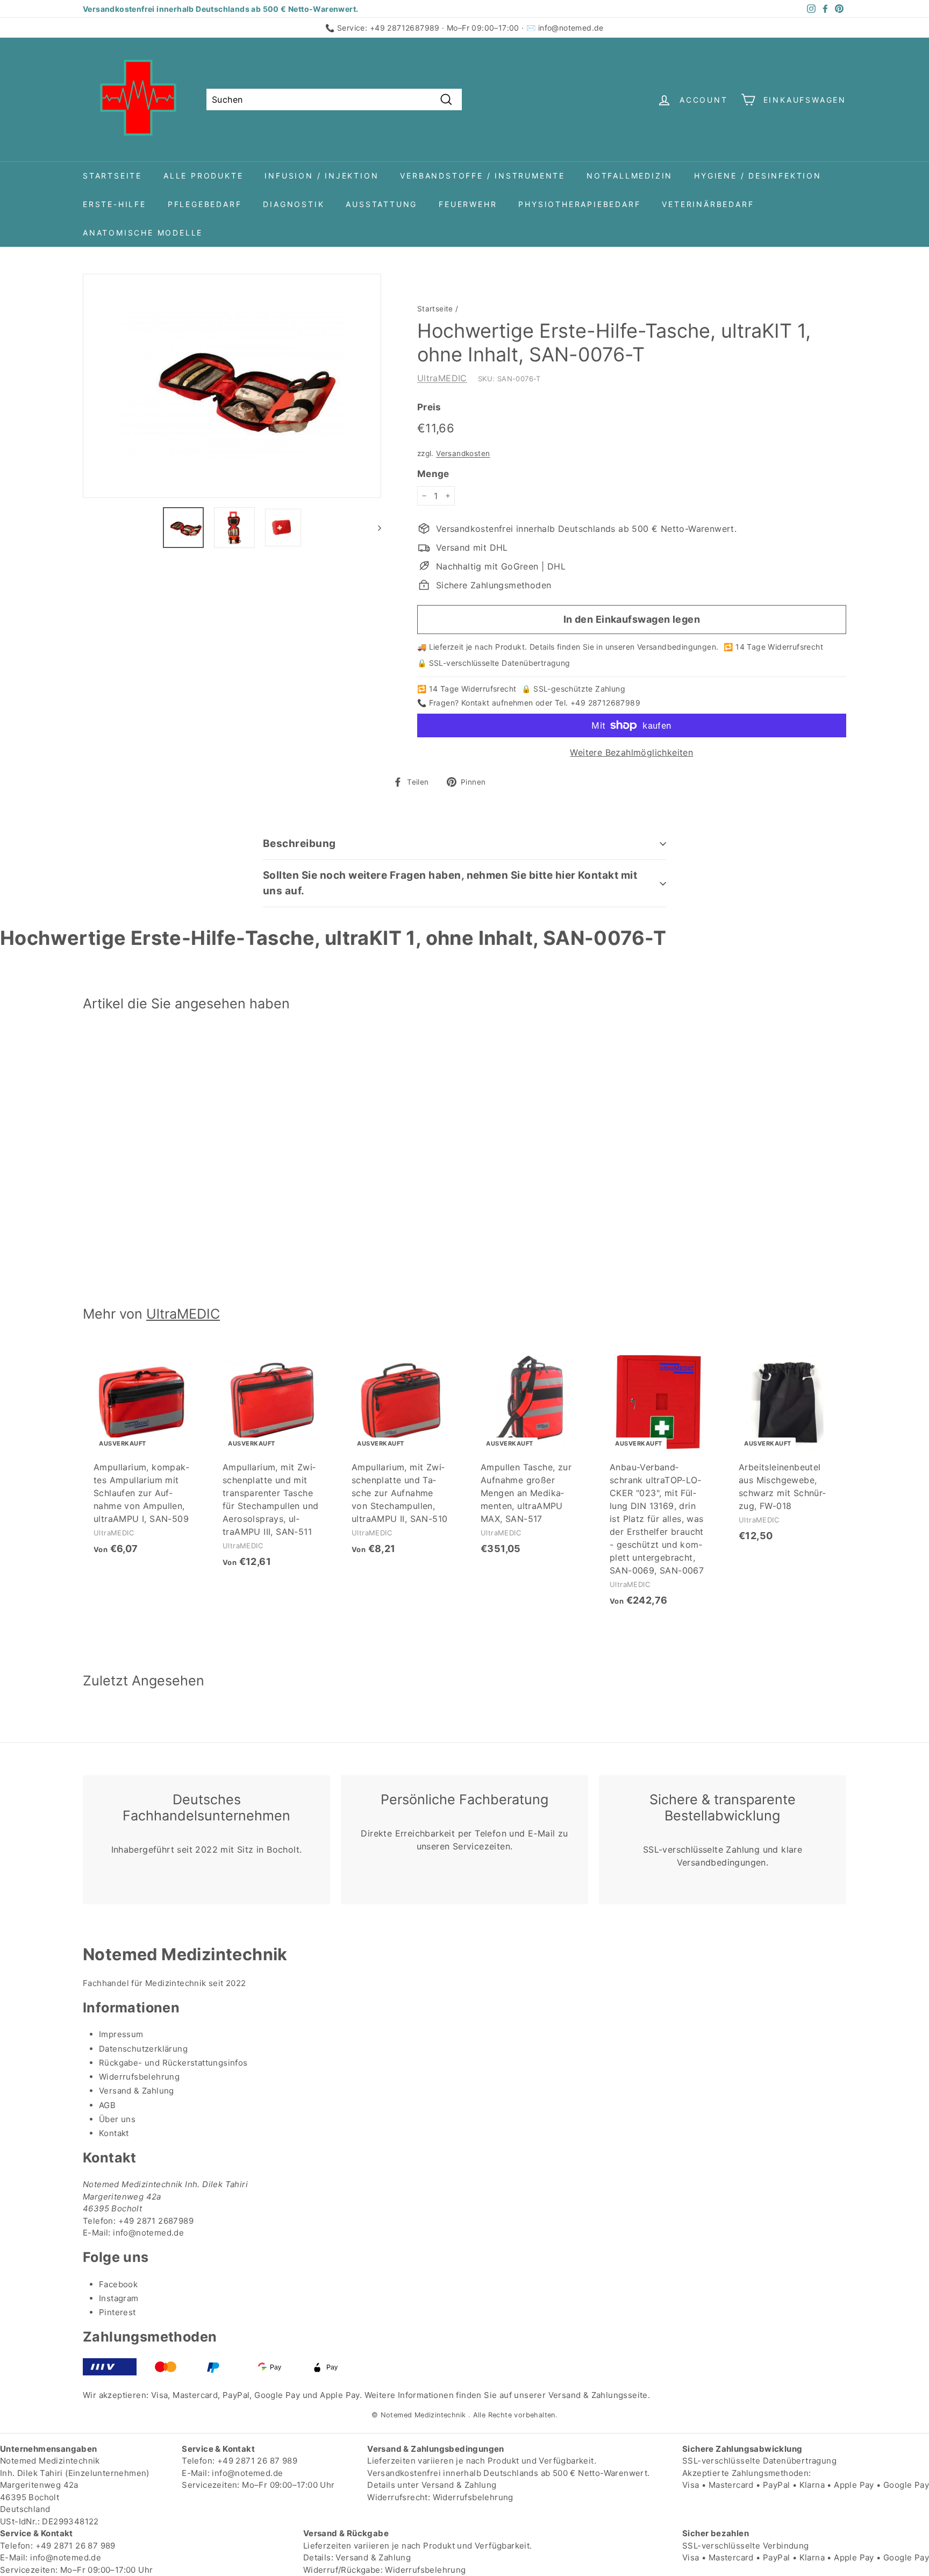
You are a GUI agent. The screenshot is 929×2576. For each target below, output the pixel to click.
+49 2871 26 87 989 (257, 2461)
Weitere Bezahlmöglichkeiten (631, 752)
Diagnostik (294, 204)
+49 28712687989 (405, 28)
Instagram (119, 2298)
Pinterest (117, 2312)
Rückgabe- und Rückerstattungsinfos (173, 2063)
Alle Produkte (203, 176)
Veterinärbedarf (708, 204)
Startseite (112, 176)
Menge (433, 474)
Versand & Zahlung (137, 2091)
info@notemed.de (571, 28)
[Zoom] (232, 386)
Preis (429, 407)
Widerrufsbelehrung (139, 2077)
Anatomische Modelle (143, 233)
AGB (107, 2105)
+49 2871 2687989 (156, 2221)
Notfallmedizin (630, 176)
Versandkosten (463, 453)
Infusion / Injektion (321, 176)
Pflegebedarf (205, 204)
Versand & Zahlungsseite (598, 2395)
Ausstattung (381, 204)
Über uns (117, 2119)
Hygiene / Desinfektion (758, 176)
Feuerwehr (468, 204)
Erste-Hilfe (115, 204)
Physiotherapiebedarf (579, 204)
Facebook (118, 2284)
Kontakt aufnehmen (497, 703)
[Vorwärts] (374, 528)
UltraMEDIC (442, 378)
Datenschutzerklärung (143, 2049)
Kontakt (114, 2133)
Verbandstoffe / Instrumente (483, 176)
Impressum (121, 2034)
